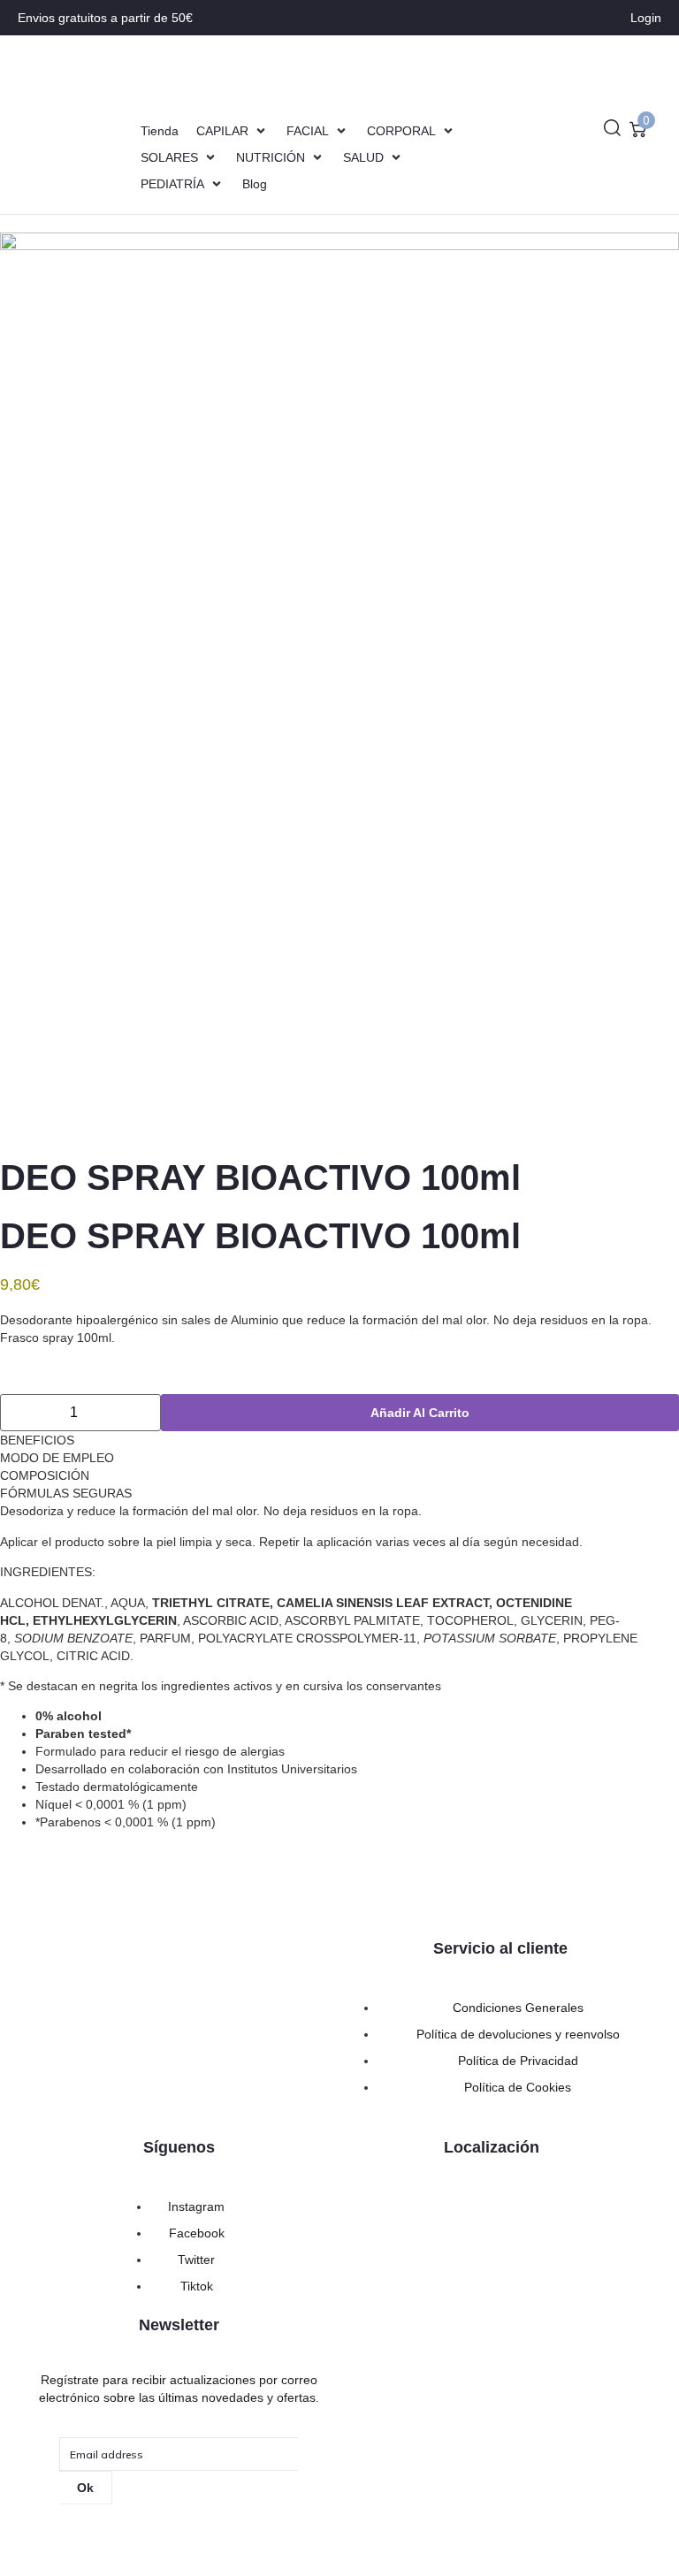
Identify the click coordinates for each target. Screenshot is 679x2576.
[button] (233, 131)
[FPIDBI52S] (339, 685)
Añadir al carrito (420, 1413)
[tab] (339, 1440)
